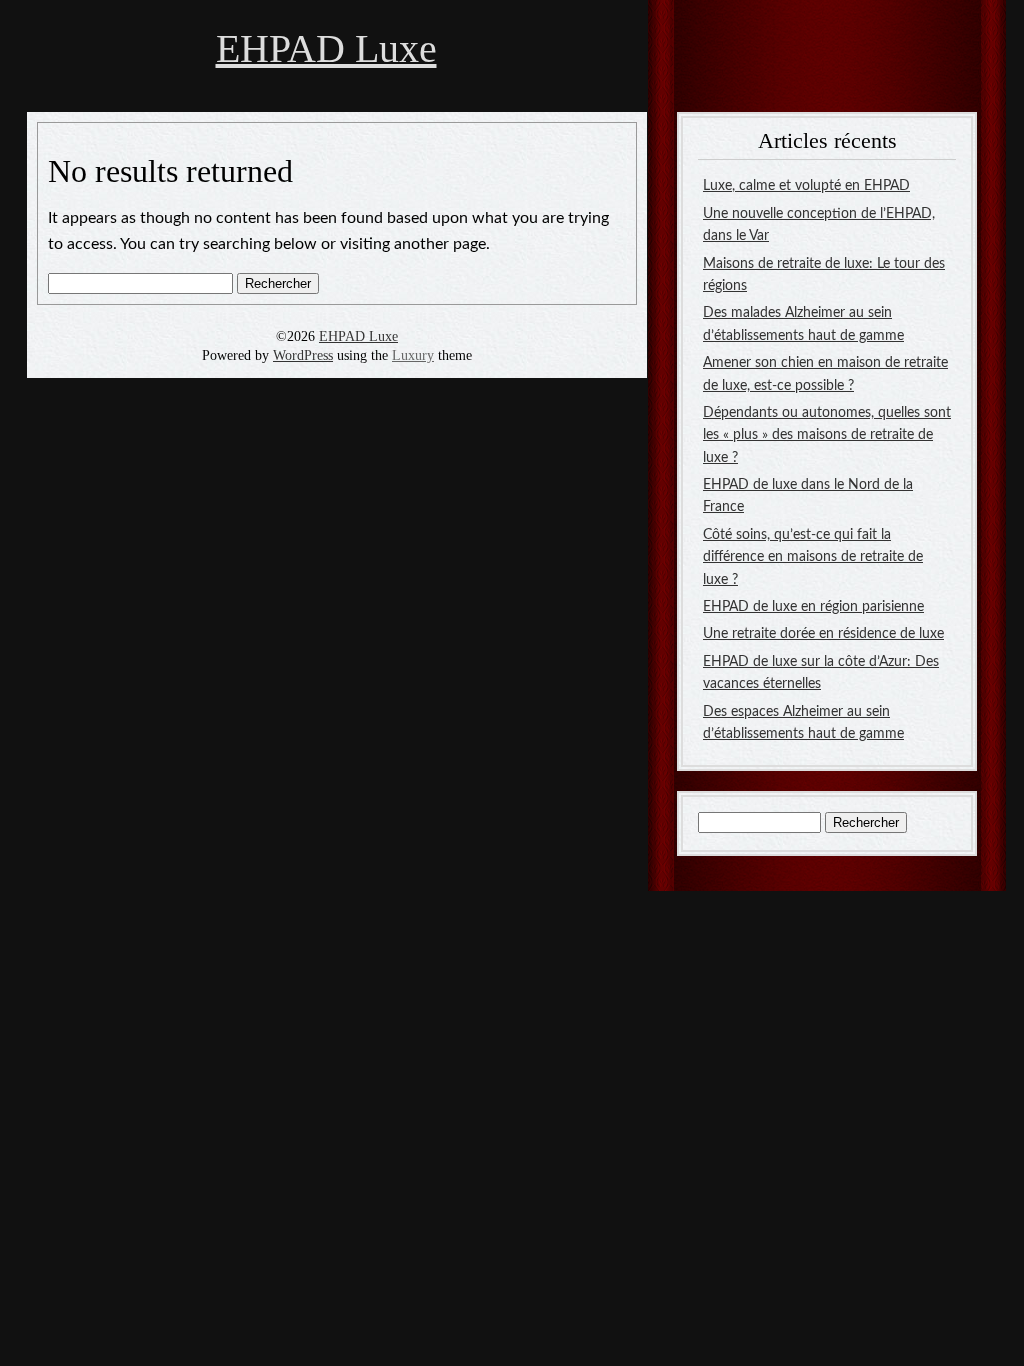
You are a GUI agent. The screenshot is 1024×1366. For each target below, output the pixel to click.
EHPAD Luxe (326, 48)
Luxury (413, 355)
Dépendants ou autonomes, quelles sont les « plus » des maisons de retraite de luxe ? (827, 435)
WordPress (303, 355)
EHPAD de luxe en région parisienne (813, 607)
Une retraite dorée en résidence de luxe (823, 634)
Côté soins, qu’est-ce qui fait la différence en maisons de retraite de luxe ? (813, 557)
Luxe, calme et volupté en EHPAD (806, 186)
